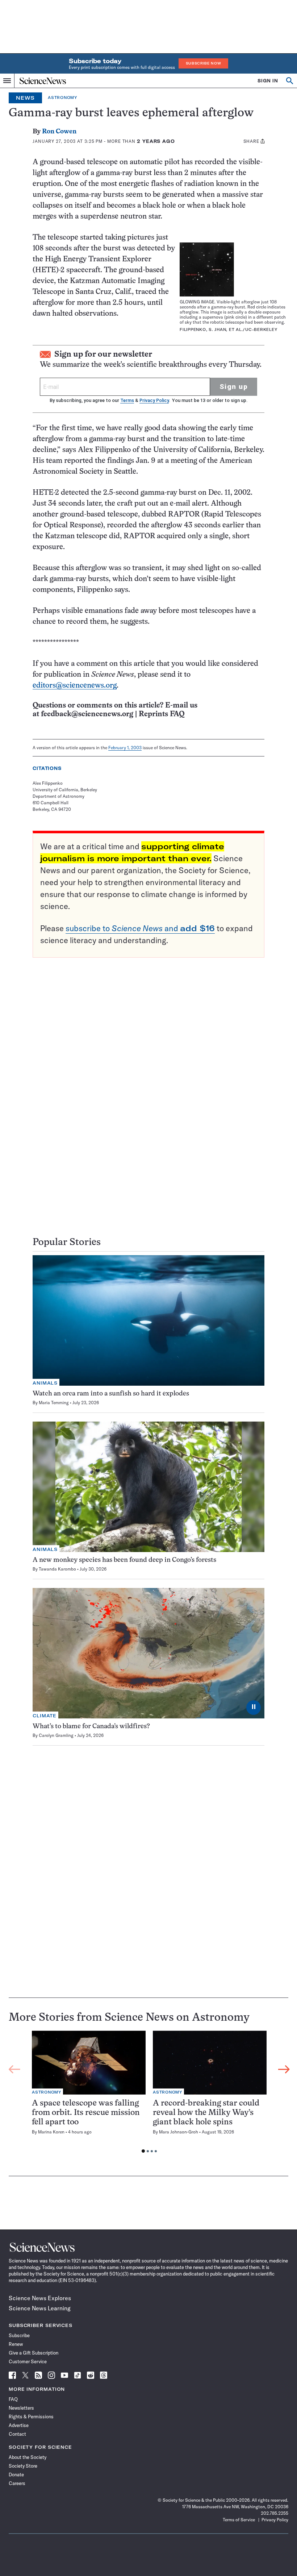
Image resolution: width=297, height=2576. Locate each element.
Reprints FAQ (162, 714)
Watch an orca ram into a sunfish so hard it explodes (111, 1394)
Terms (127, 400)
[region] (149, 2094)
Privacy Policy (154, 400)
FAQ (13, 2399)
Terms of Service (239, 2520)
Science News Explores (40, 2298)
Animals (45, 1383)
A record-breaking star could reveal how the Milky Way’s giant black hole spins (206, 2113)
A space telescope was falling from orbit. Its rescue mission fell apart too (86, 2113)
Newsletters (21, 2408)
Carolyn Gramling (56, 1735)
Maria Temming (54, 1403)
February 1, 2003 (125, 748)
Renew (16, 2344)
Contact (17, 2434)
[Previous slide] (14, 2070)
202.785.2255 (275, 2513)
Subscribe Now (204, 63)
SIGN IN (268, 81)
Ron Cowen (59, 132)
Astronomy (62, 98)
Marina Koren (51, 2132)
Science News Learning (40, 2308)
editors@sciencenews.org (75, 686)
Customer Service (28, 2361)
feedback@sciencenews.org (87, 714)
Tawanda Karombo (57, 1569)
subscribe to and (140, 928)
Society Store (23, 2466)
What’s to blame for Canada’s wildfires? (91, 1727)
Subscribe (19, 2335)
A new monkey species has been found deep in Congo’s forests (124, 1560)
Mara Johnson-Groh (179, 2132)
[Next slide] (284, 2070)
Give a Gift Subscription (34, 2353)
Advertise (19, 2425)
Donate (16, 2475)
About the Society (28, 2457)
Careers (17, 2483)
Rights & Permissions (31, 2417)
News (25, 98)
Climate (45, 1716)
